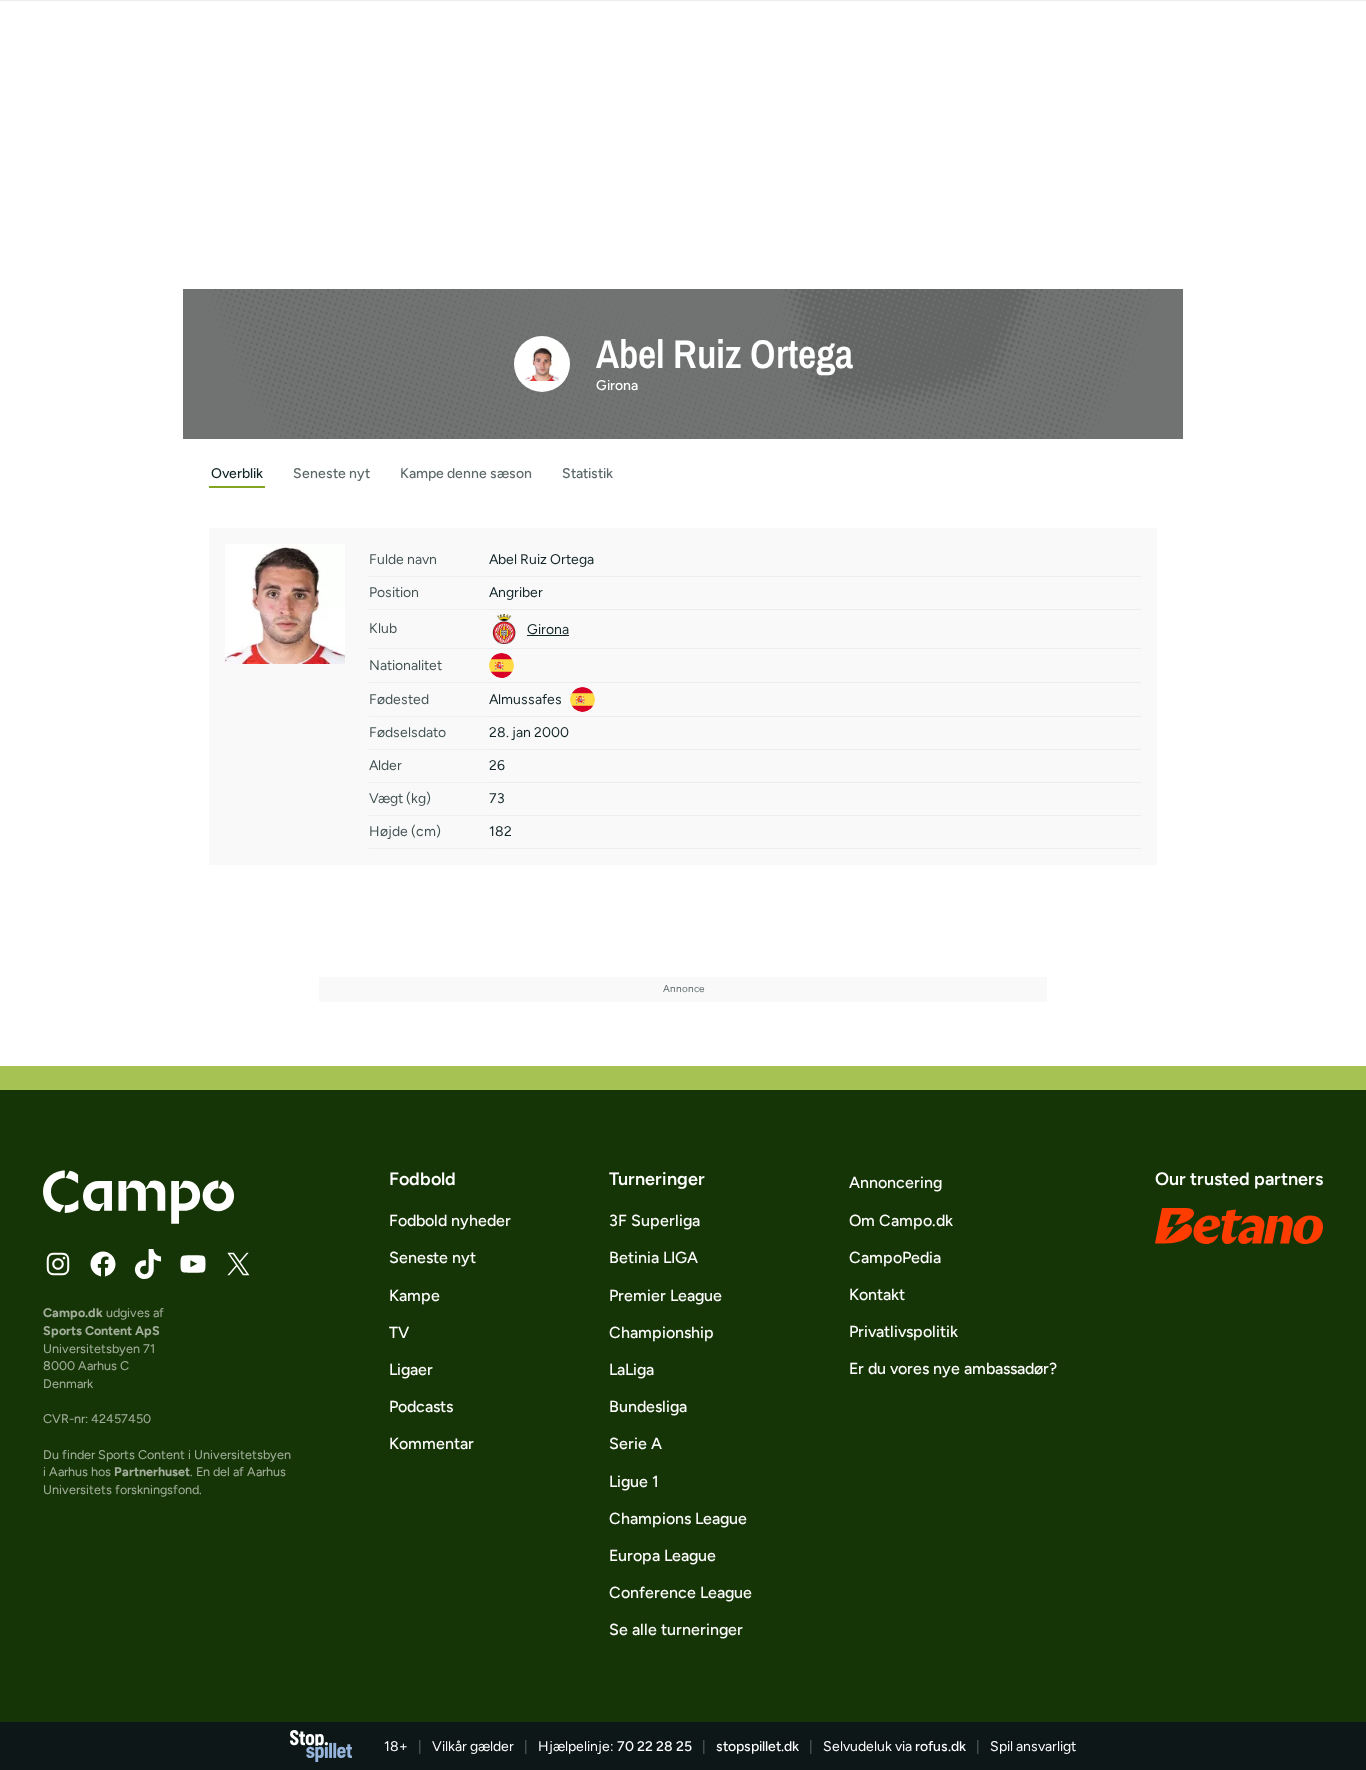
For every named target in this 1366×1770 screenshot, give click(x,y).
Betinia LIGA (653, 1257)
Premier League (665, 1295)
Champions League (678, 1518)
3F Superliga (654, 1220)
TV (399, 1332)
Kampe (414, 1295)
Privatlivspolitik (903, 1331)
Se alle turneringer (676, 1629)
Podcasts (421, 1406)
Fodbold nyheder (450, 1220)
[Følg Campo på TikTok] (148, 1264)
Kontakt (877, 1294)
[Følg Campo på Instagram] (58, 1264)
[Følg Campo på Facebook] (103, 1264)
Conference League (680, 1592)
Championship (661, 1332)
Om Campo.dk (901, 1220)
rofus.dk (940, 1746)
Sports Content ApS (101, 1330)
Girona (617, 385)
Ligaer (411, 1369)
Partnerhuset (152, 1471)
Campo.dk (73, 1312)
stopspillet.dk (757, 1746)
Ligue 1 (634, 1481)
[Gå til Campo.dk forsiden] (138, 1218)
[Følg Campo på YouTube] (193, 1264)
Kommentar (431, 1443)
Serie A (635, 1443)
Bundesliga (648, 1406)
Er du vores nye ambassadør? (953, 1368)
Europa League (662, 1555)
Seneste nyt (432, 1257)
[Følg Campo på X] (238, 1264)
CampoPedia (895, 1257)
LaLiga (631, 1369)
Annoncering (895, 1182)
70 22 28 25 (654, 1746)
